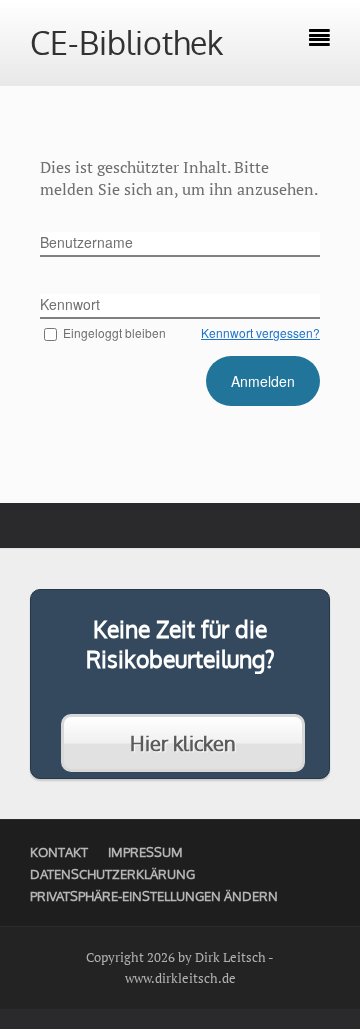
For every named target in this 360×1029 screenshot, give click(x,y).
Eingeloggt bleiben (114, 332)
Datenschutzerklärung (112, 874)
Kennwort (70, 304)
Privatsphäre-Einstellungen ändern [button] (154, 896)
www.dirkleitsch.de (180, 978)
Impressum (145, 852)
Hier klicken (183, 743)
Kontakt (59, 852)
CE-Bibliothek (126, 42)
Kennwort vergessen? (260, 332)
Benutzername (86, 242)
